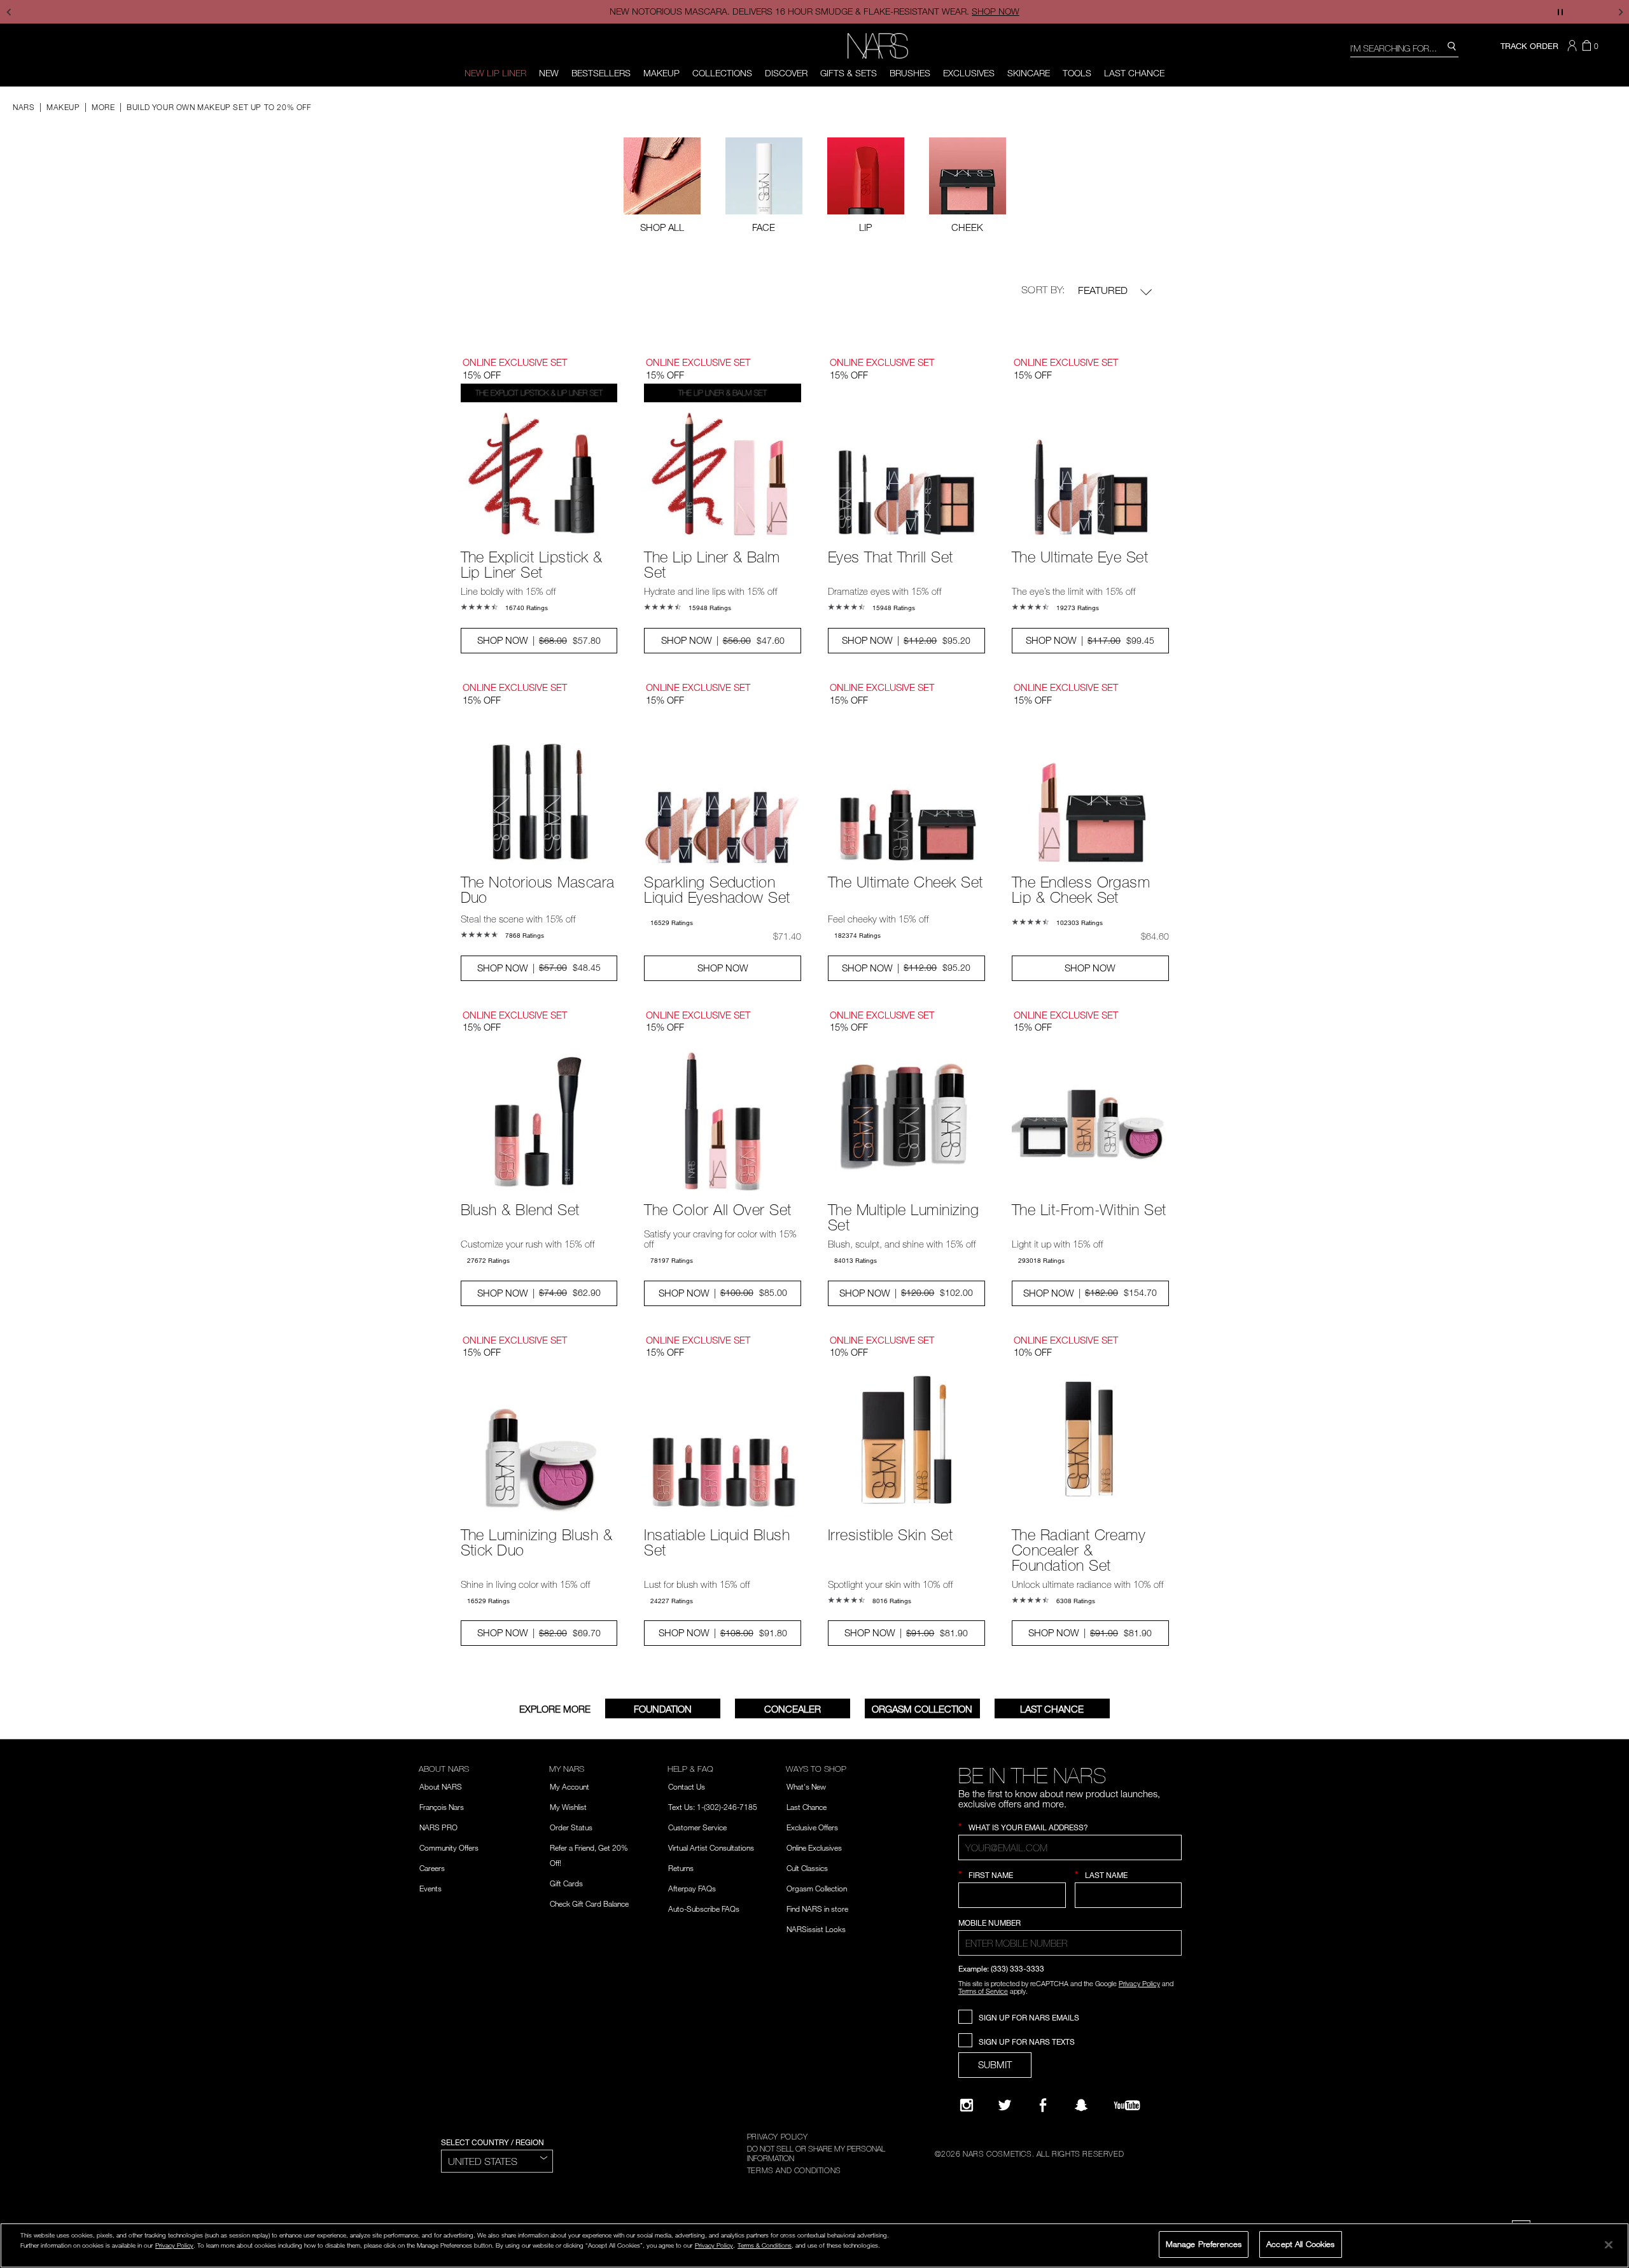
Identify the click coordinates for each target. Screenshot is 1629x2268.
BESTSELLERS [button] (601, 73)
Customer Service (697, 1827)
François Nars (442, 1807)
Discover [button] (786, 73)
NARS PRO (438, 1827)
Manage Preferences (1204, 2244)
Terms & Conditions (765, 2245)
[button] (1574, 46)
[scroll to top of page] (1608, 2172)
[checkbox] (764, 185)
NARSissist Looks (816, 1929)
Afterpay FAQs (692, 1888)
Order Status (571, 1827)
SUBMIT (995, 2064)
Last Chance (1134, 73)
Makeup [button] (661, 73)
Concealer (793, 1709)
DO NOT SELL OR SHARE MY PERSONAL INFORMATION (816, 2153)
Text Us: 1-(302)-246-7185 (713, 1807)
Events (430, 1888)
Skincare (1029, 73)
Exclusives (969, 73)
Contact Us (687, 1786)
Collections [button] (722, 73)
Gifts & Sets (849, 73)
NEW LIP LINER (495, 73)
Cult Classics (807, 1868)
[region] (814, 2245)
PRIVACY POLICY (777, 2136)
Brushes (910, 73)
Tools (1077, 73)
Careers (432, 1868)
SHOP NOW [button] (723, 968)
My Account (570, 1786)
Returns (681, 1868)
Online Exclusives (814, 1847)
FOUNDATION (663, 1709)
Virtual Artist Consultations (711, 1847)
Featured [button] (1104, 290)
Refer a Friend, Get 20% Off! (589, 1855)
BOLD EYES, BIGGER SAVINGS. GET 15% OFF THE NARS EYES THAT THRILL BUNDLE (814, 11)
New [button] (549, 73)
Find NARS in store (817, 1909)
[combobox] (1404, 47)
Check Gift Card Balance (589, 1903)
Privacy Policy (1139, 1983)
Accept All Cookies (1300, 2244)
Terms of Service (983, 1991)
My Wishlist (568, 1807)
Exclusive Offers (812, 1827)
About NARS (441, 1786)
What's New (806, 1786)
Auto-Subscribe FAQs (704, 1909)
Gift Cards (566, 1883)
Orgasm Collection (922, 1709)
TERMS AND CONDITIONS (794, 2170)
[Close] (1609, 2244)
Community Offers (449, 1847)
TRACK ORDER (1529, 46)
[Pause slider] (1560, 12)
